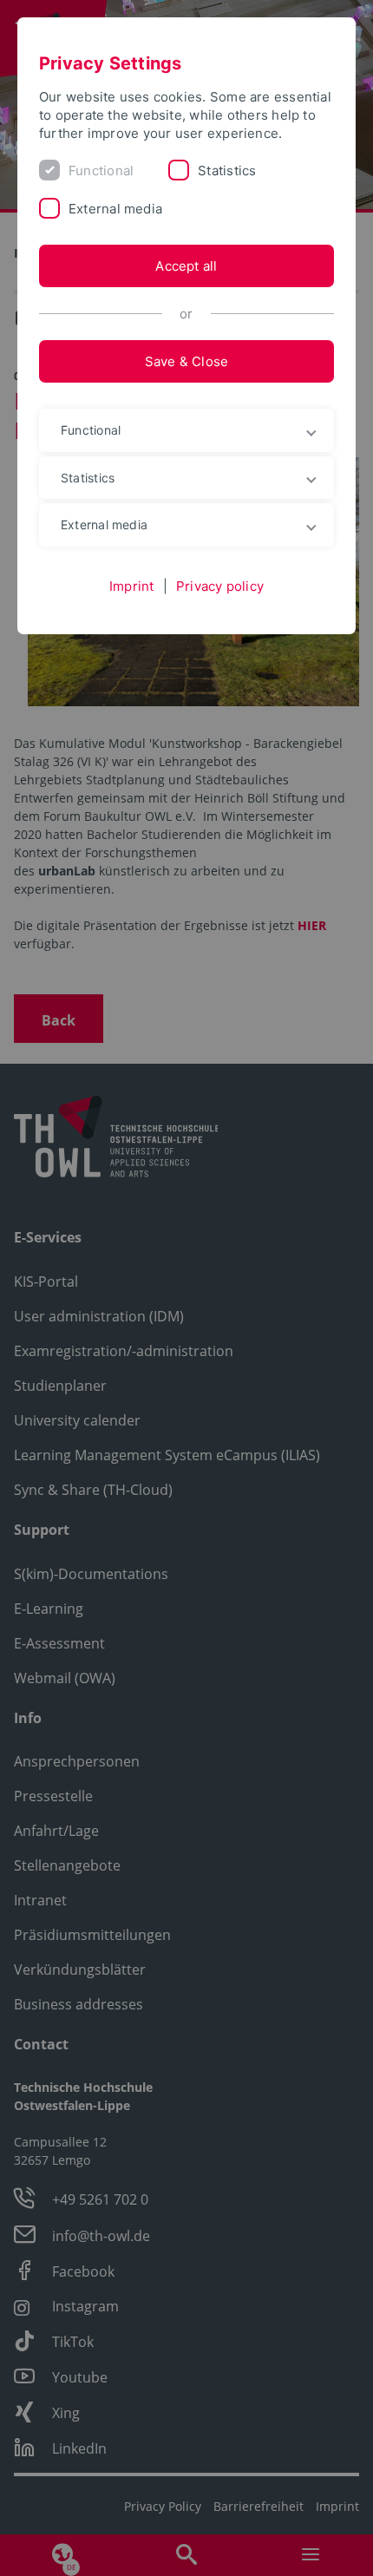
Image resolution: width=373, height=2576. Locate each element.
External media (115, 209)
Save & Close (187, 361)
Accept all (186, 266)
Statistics (227, 170)
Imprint (132, 586)
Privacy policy (220, 586)
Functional (101, 170)
